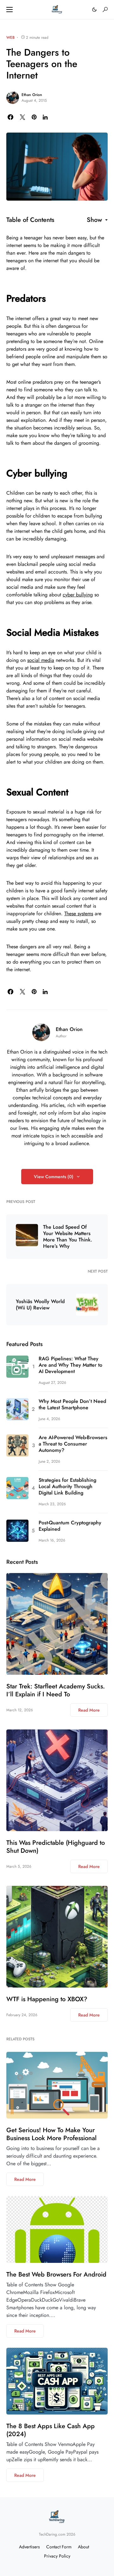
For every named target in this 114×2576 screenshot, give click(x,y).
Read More (89, 1710)
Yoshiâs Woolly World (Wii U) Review (40, 1305)
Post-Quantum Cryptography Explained (70, 1526)
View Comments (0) (54, 1177)
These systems (79, 914)
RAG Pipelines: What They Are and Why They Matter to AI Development (70, 1365)
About (83, 2547)
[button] (9, 10)
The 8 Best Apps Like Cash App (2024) (51, 2430)
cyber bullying (78, 595)
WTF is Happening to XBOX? (47, 1999)
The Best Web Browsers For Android (56, 2274)
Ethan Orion (32, 95)
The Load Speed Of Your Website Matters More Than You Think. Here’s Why (68, 1237)
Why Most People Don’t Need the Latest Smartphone (72, 1405)
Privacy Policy (57, 2556)
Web (10, 38)
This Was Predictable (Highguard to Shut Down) (56, 1847)
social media (41, 660)
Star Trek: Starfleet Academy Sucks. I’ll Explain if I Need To (56, 1690)
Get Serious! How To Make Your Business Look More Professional (51, 2134)
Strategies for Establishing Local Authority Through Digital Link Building (67, 1487)
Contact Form (59, 2547)
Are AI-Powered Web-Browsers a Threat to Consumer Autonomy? (73, 1444)
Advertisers (29, 2547)
